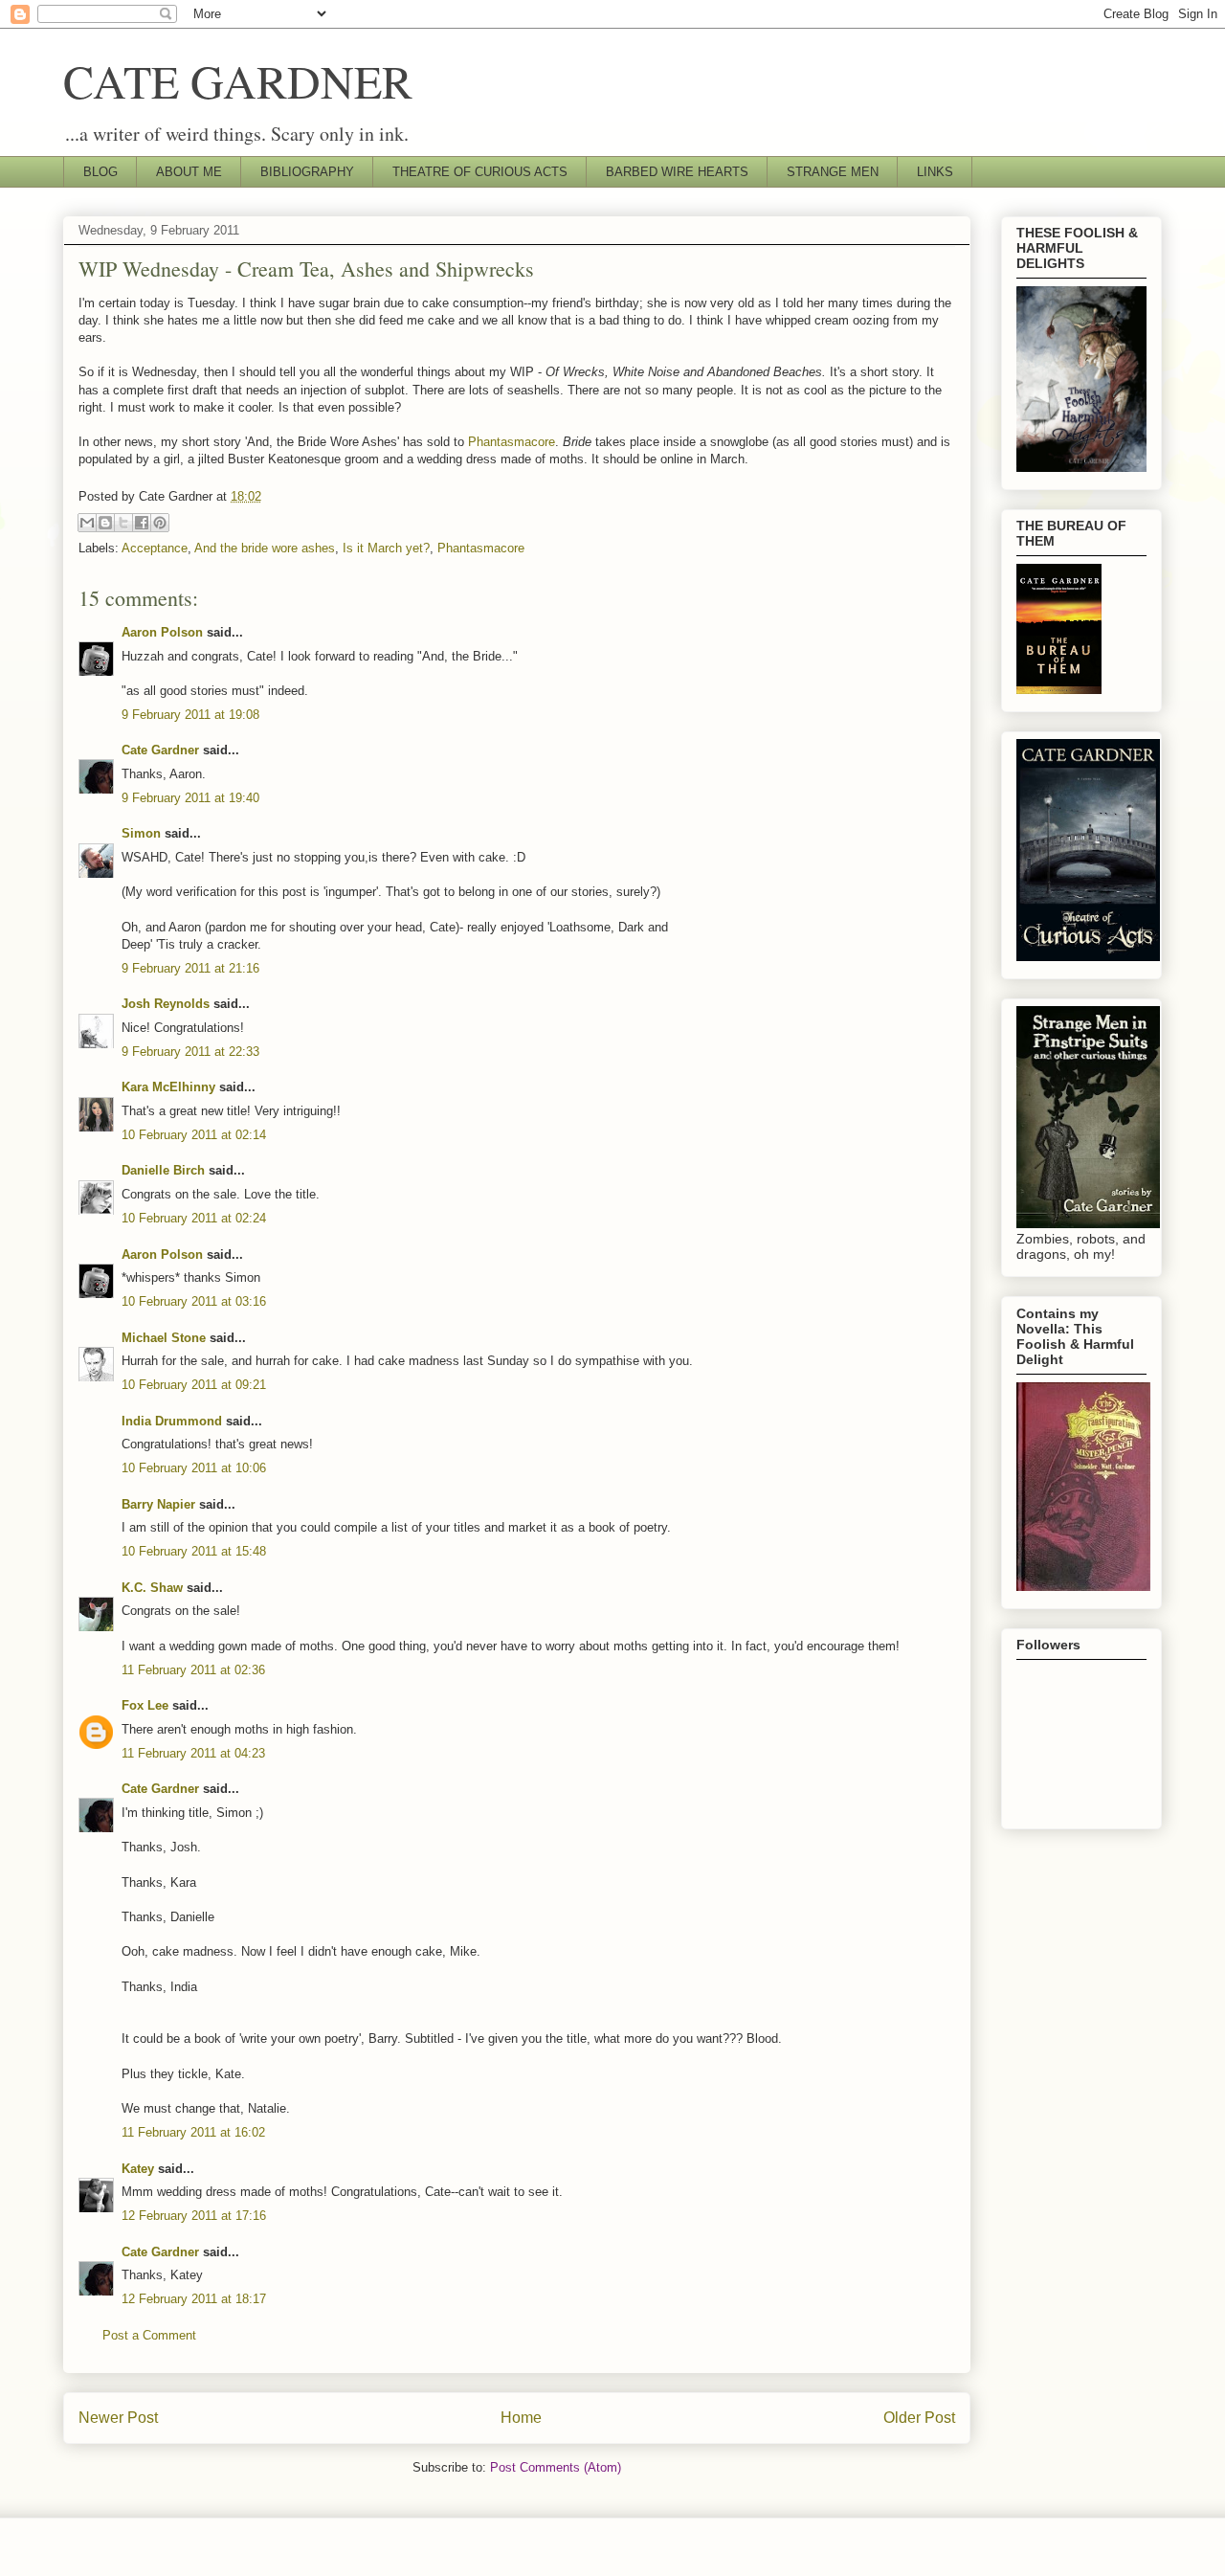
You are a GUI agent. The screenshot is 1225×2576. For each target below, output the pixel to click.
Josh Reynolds (166, 1004)
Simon (141, 833)
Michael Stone (164, 1338)
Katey (138, 2169)
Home (521, 2418)
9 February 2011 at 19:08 (190, 715)
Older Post (919, 2418)
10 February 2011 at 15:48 (194, 1551)
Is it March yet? (386, 548)
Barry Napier (158, 1504)
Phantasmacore (512, 442)
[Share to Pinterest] (160, 523)
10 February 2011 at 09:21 (194, 1385)
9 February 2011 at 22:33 (190, 1052)
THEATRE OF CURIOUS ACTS (480, 172)
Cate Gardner (160, 750)
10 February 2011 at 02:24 (194, 1218)
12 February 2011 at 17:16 (194, 2216)
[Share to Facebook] (142, 523)
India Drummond (172, 1421)
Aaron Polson (162, 632)
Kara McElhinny (168, 1087)
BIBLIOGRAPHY (307, 172)
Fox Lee (145, 1705)
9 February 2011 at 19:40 (190, 798)
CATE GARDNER (238, 80)
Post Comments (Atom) (556, 2467)
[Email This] (87, 523)
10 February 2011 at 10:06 (194, 1468)
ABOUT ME (189, 172)
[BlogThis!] (105, 523)
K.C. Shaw (152, 1588)
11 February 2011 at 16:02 (193, 2132)
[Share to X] (123, 523)
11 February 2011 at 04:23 (193, 1753)
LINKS (935, 172)
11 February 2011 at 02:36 (193, 1670)
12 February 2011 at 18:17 (194, 2299)
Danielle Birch (163, 1170)
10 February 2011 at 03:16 (194, 1301)
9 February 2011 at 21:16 (190, 968)
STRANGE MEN (833, 172)
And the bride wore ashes (265, 548)
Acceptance (155, 548)
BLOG (100, 172)
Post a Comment (149, 2335)
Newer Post (118, 2418)
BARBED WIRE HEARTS (677, 172)
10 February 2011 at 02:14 (194, 1135)
